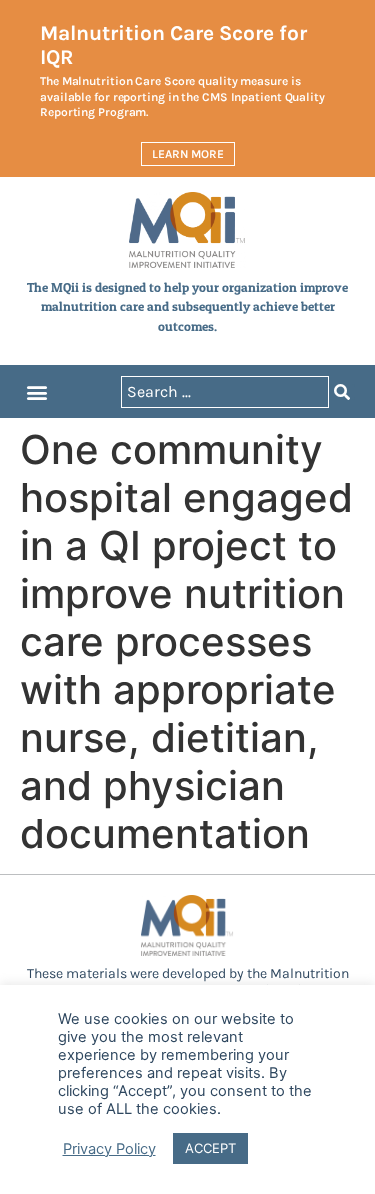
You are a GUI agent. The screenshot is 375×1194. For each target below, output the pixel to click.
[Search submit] (342, 392)
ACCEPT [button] (210, 1148)
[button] (36, 391)
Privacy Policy (109, 1149)
